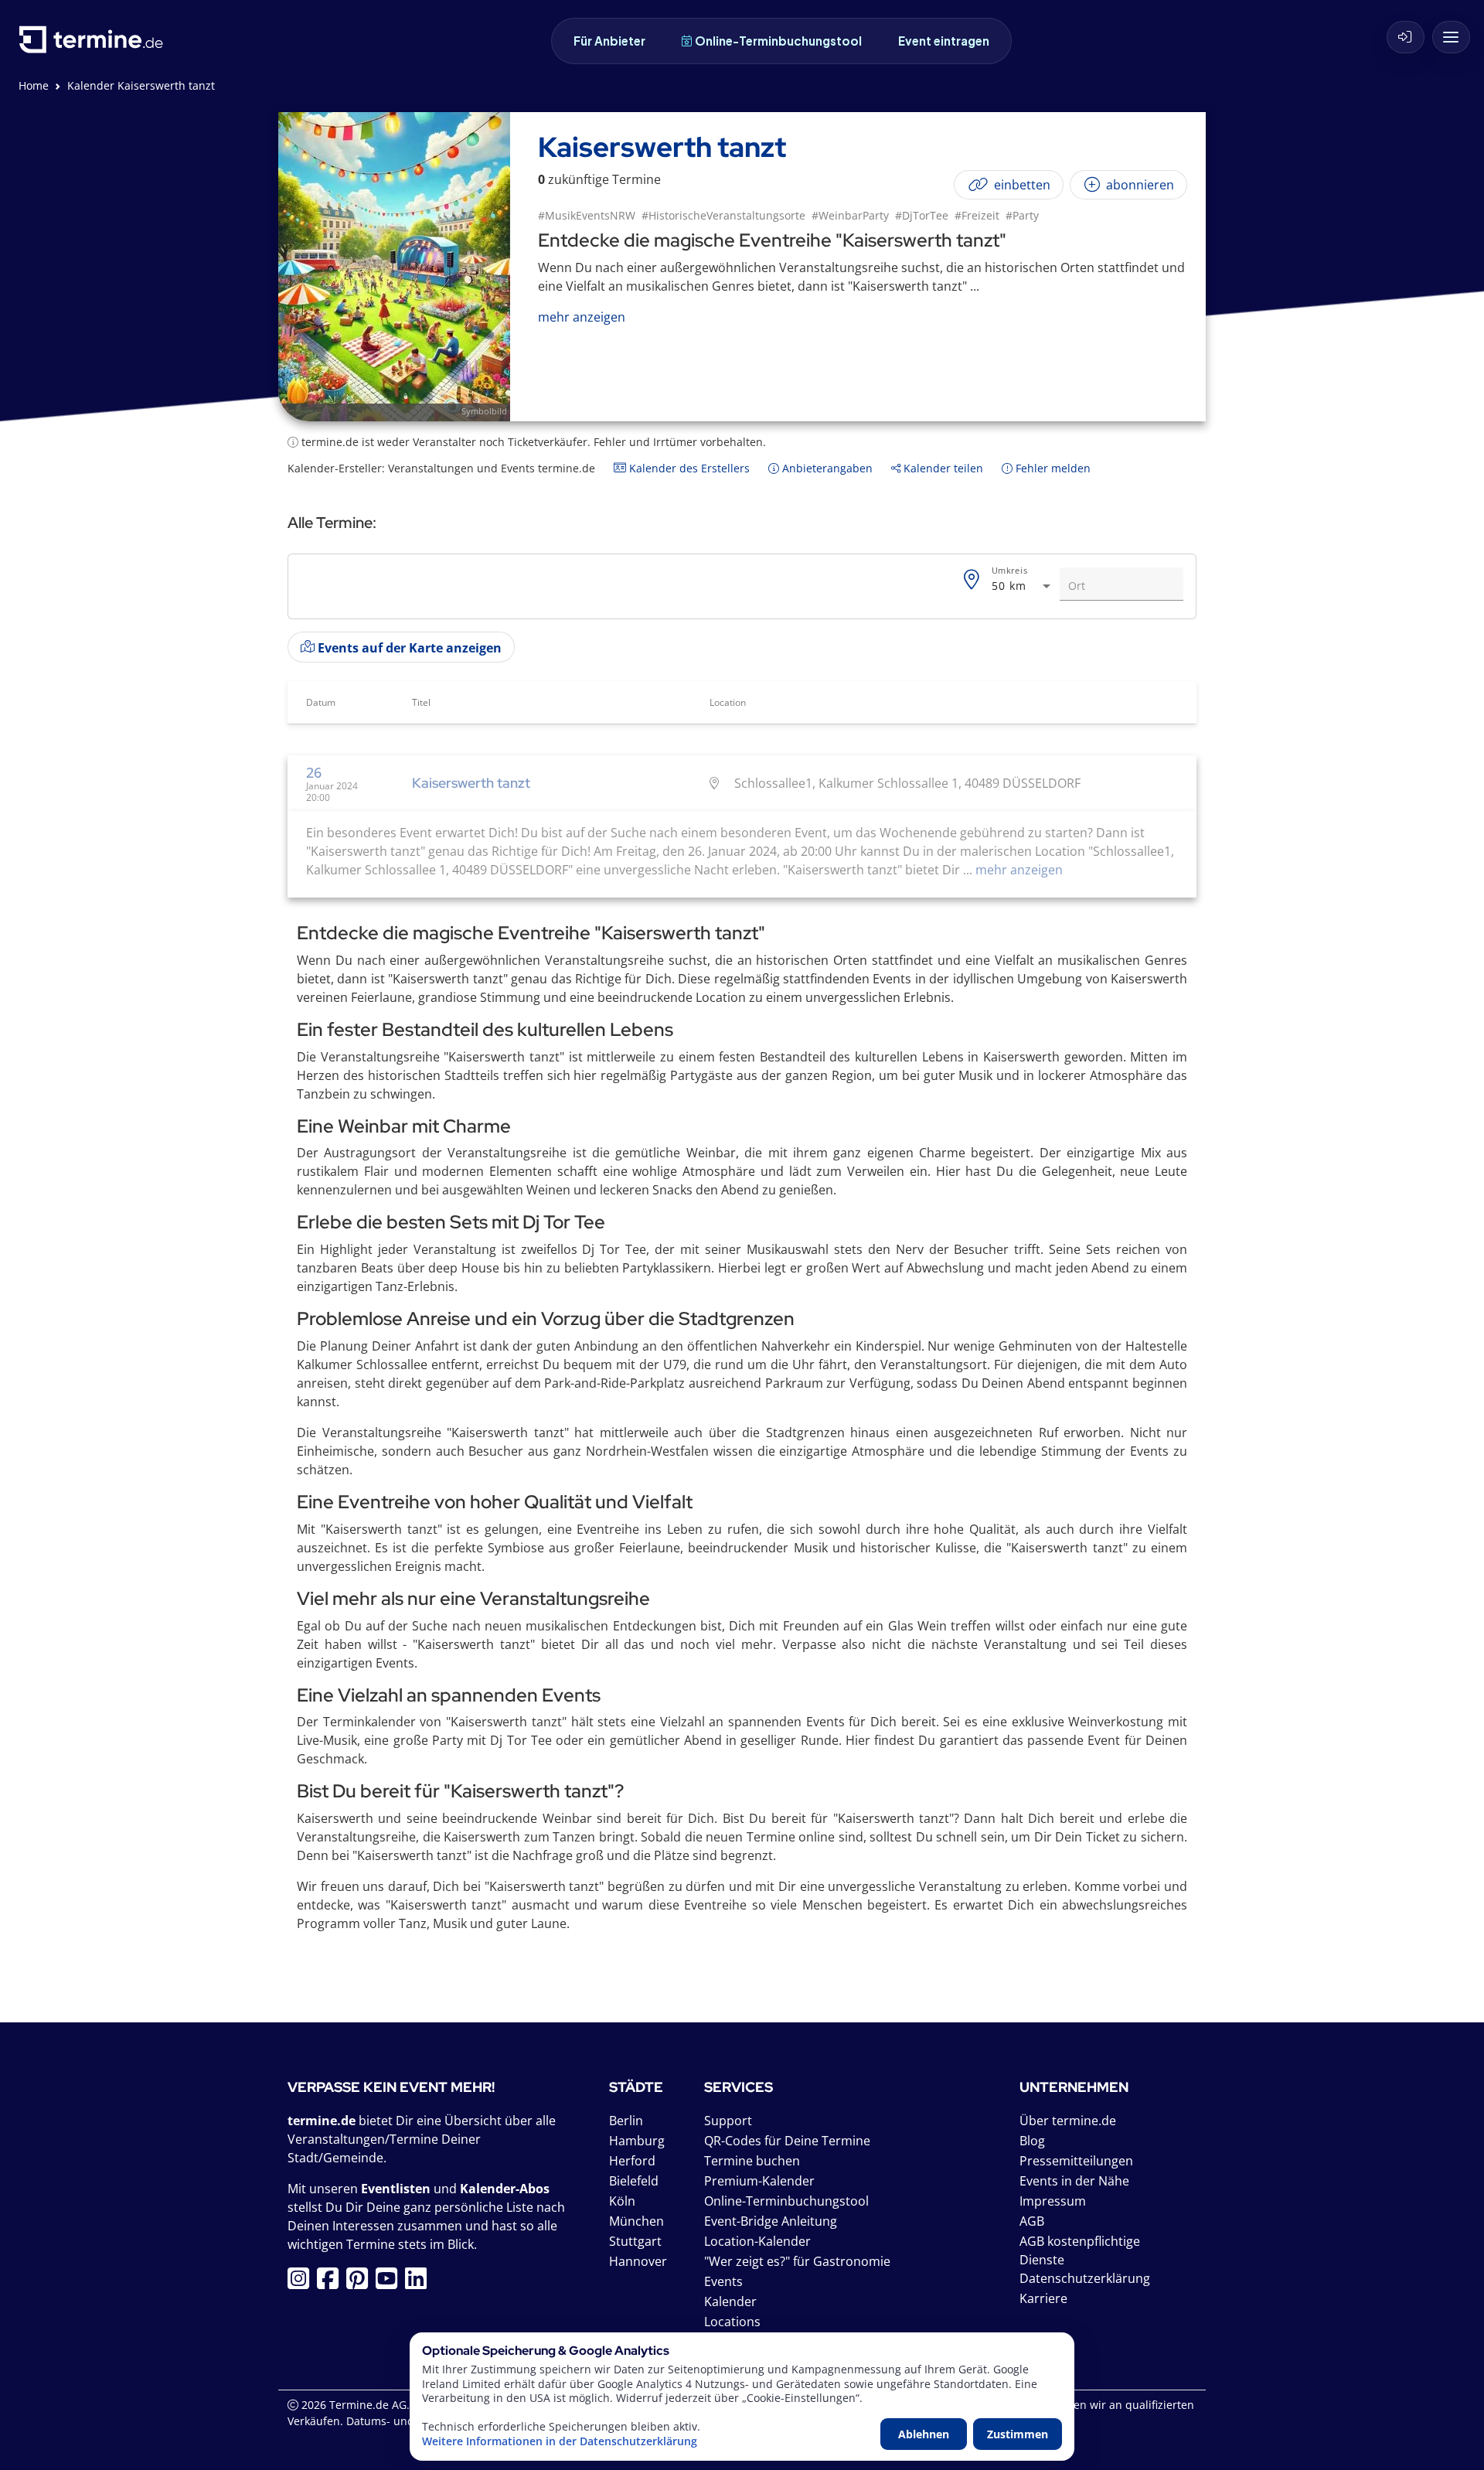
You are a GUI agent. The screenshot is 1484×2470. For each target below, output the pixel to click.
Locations (732, 2322)
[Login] (1406, 37)
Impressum (1053, 2201)
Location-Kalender (757, 2241)
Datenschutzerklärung (1085, 2278)
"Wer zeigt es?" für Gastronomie (797, 2261)
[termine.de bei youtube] (390, 2283)
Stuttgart (635, 2241)
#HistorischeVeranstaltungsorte (723, 215)
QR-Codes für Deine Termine (787, 2141)
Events (723, 2281)
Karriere (1043, 2298)
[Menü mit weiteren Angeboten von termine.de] (1451, 37)
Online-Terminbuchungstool (778, 41)
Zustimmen (1018, 2434)
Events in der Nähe (1074, 2181)
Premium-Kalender (759, 2181)
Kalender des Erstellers (688, 468)
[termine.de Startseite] (95, 45)
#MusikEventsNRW (587, 215)
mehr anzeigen (1018, 870)
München (636, 2221)
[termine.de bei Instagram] (302, 2283)
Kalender (730, 2301)
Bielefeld (634, 2181)
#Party (1022, 215)
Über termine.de (1068, 2121)
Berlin (626, 2121)
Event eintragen (944, 41)
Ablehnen (924, 2434)
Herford (632, 2161)
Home (34, 85)
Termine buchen (752, 2161)
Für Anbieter (609, 41)
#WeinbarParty (850, 215)
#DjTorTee (922, 215)
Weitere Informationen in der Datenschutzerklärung (560, 2441)
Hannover (638, 2261)
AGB (1032, 2221)
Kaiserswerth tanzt (471, 783)
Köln (622, 2201)
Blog (1032, 2141)
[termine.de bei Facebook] (332, 2283)
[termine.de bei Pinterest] (361, 2283)
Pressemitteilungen (1076, 2161)
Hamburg (637, 2141)
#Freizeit (977, 215)
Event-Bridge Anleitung (771, 2221)
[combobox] (1023, 586)
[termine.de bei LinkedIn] (420, 2283)
